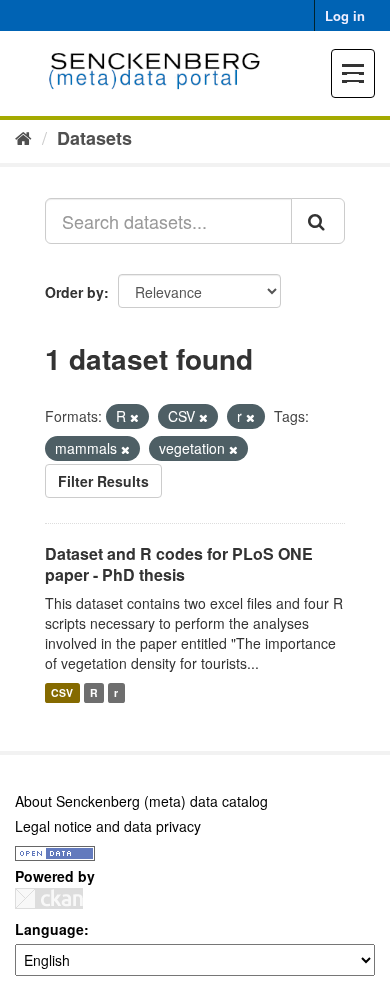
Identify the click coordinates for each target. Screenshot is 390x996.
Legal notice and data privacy (108, 826)
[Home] (23, 137)
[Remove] (134, 417)
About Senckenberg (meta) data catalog (141, 801)
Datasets (94, 138)
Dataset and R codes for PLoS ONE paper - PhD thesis (179, 564)
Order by (74, 292)
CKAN (49, 898)
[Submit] (318, 221)
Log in (345, 15)
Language (49, 929)
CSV (62, 692)
